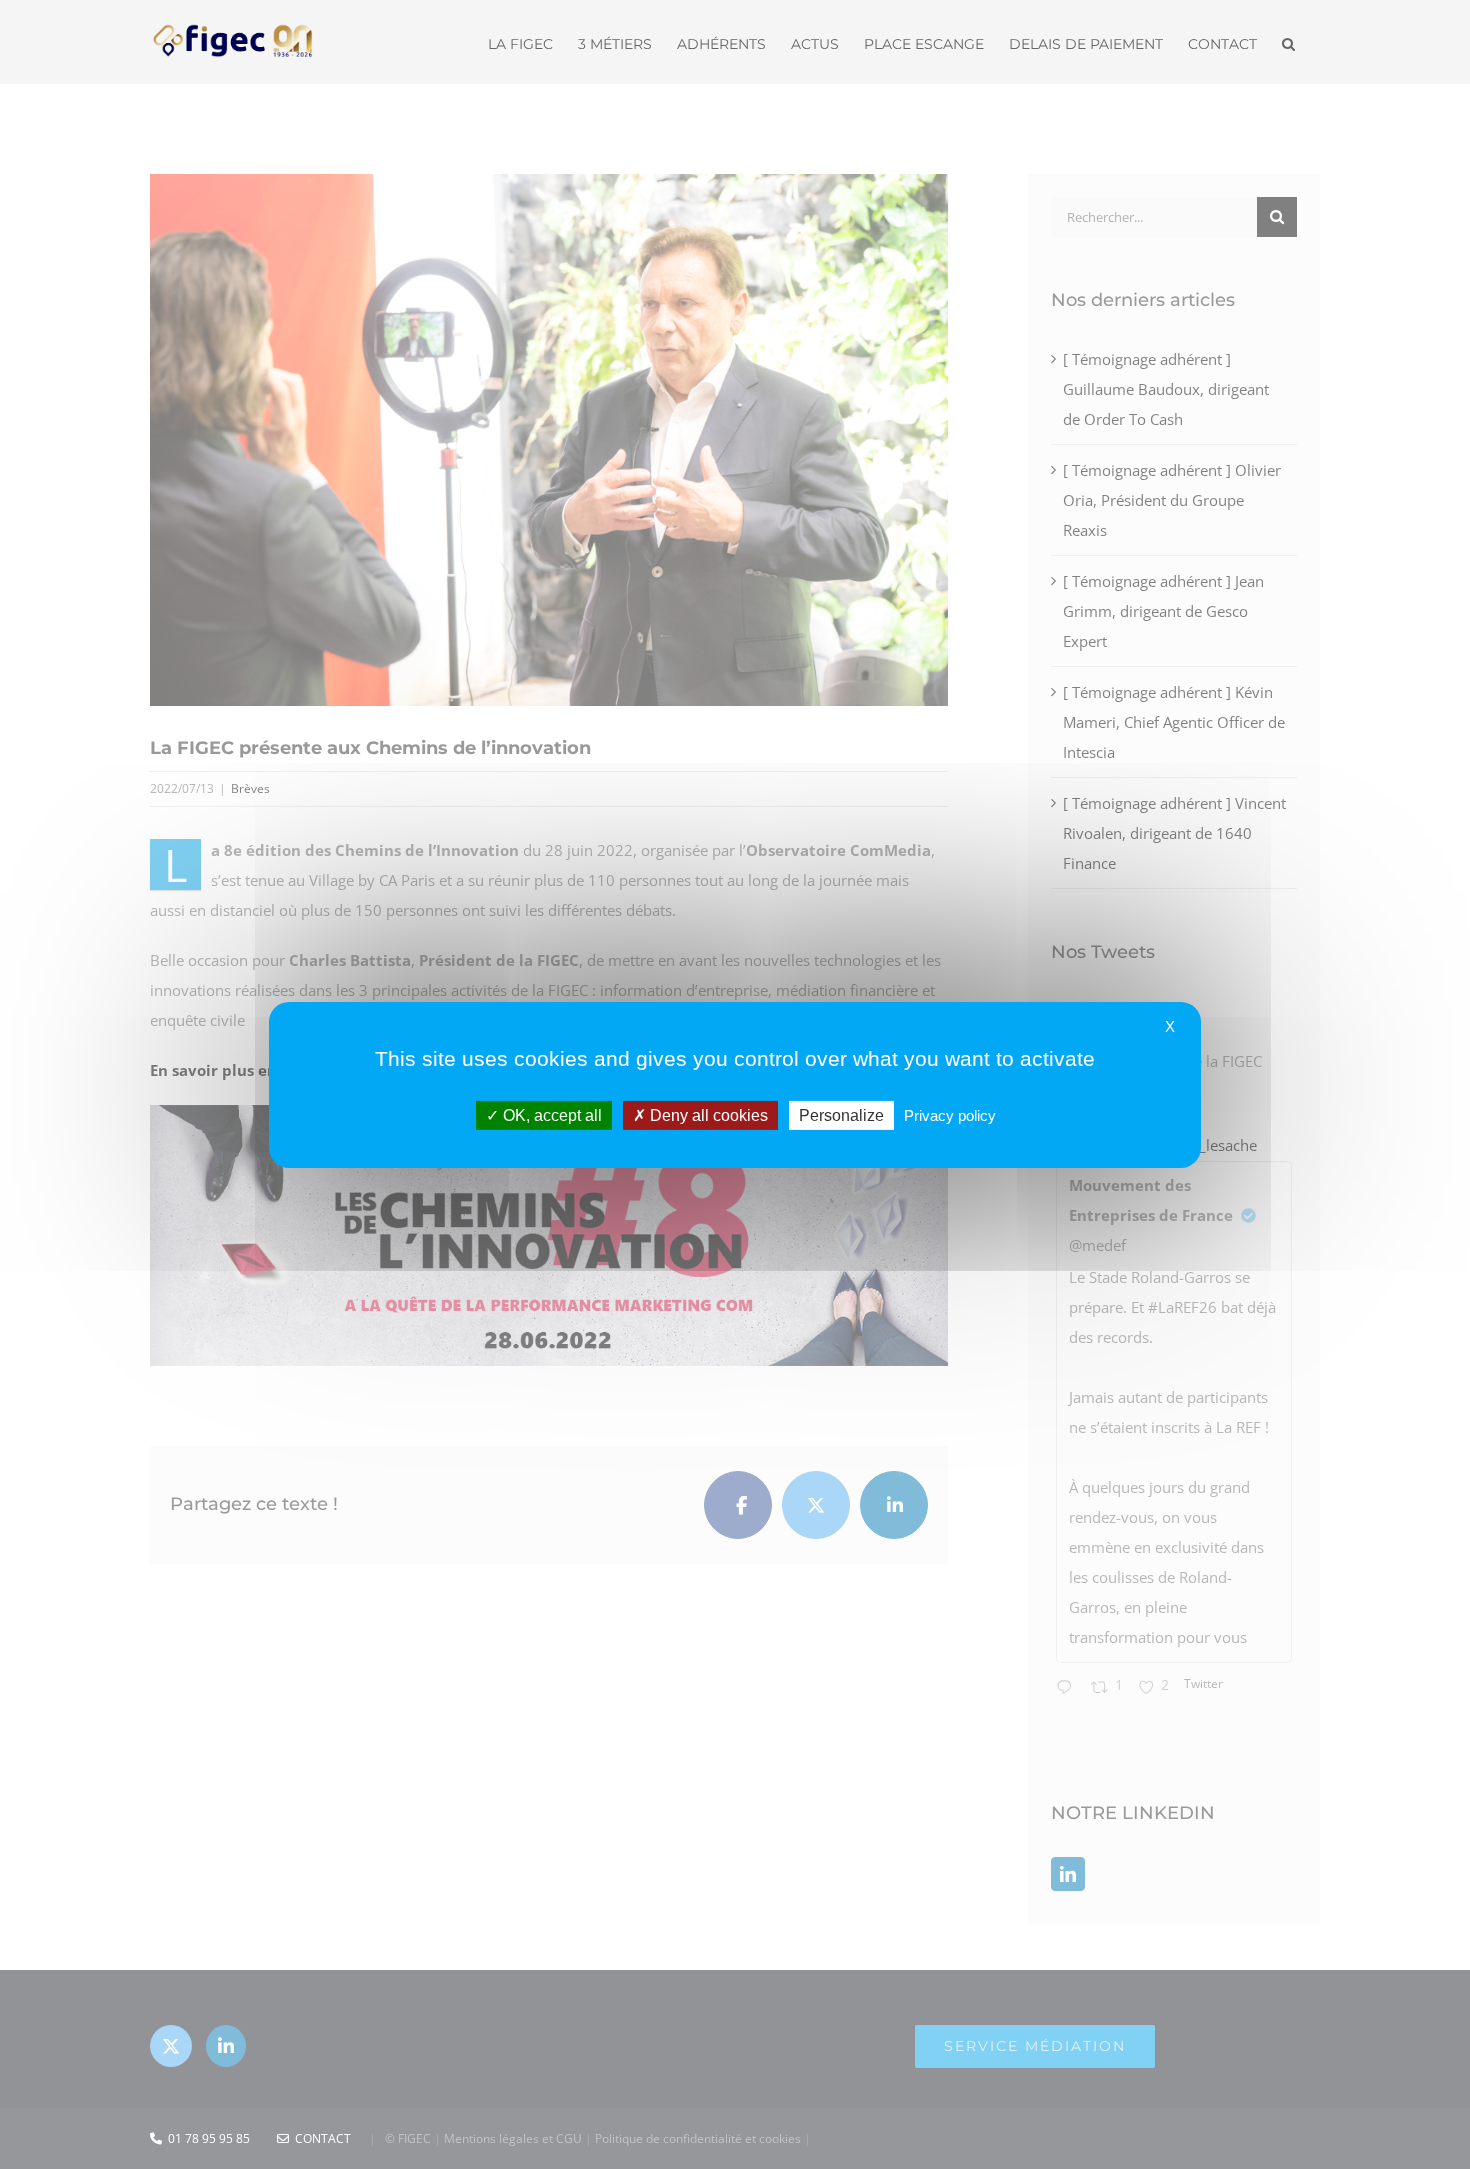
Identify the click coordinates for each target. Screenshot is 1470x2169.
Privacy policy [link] (950, 1114)
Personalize (841, 1114)
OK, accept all (550, 1114)
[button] (1288, 42)
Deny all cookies (707, 1114)
